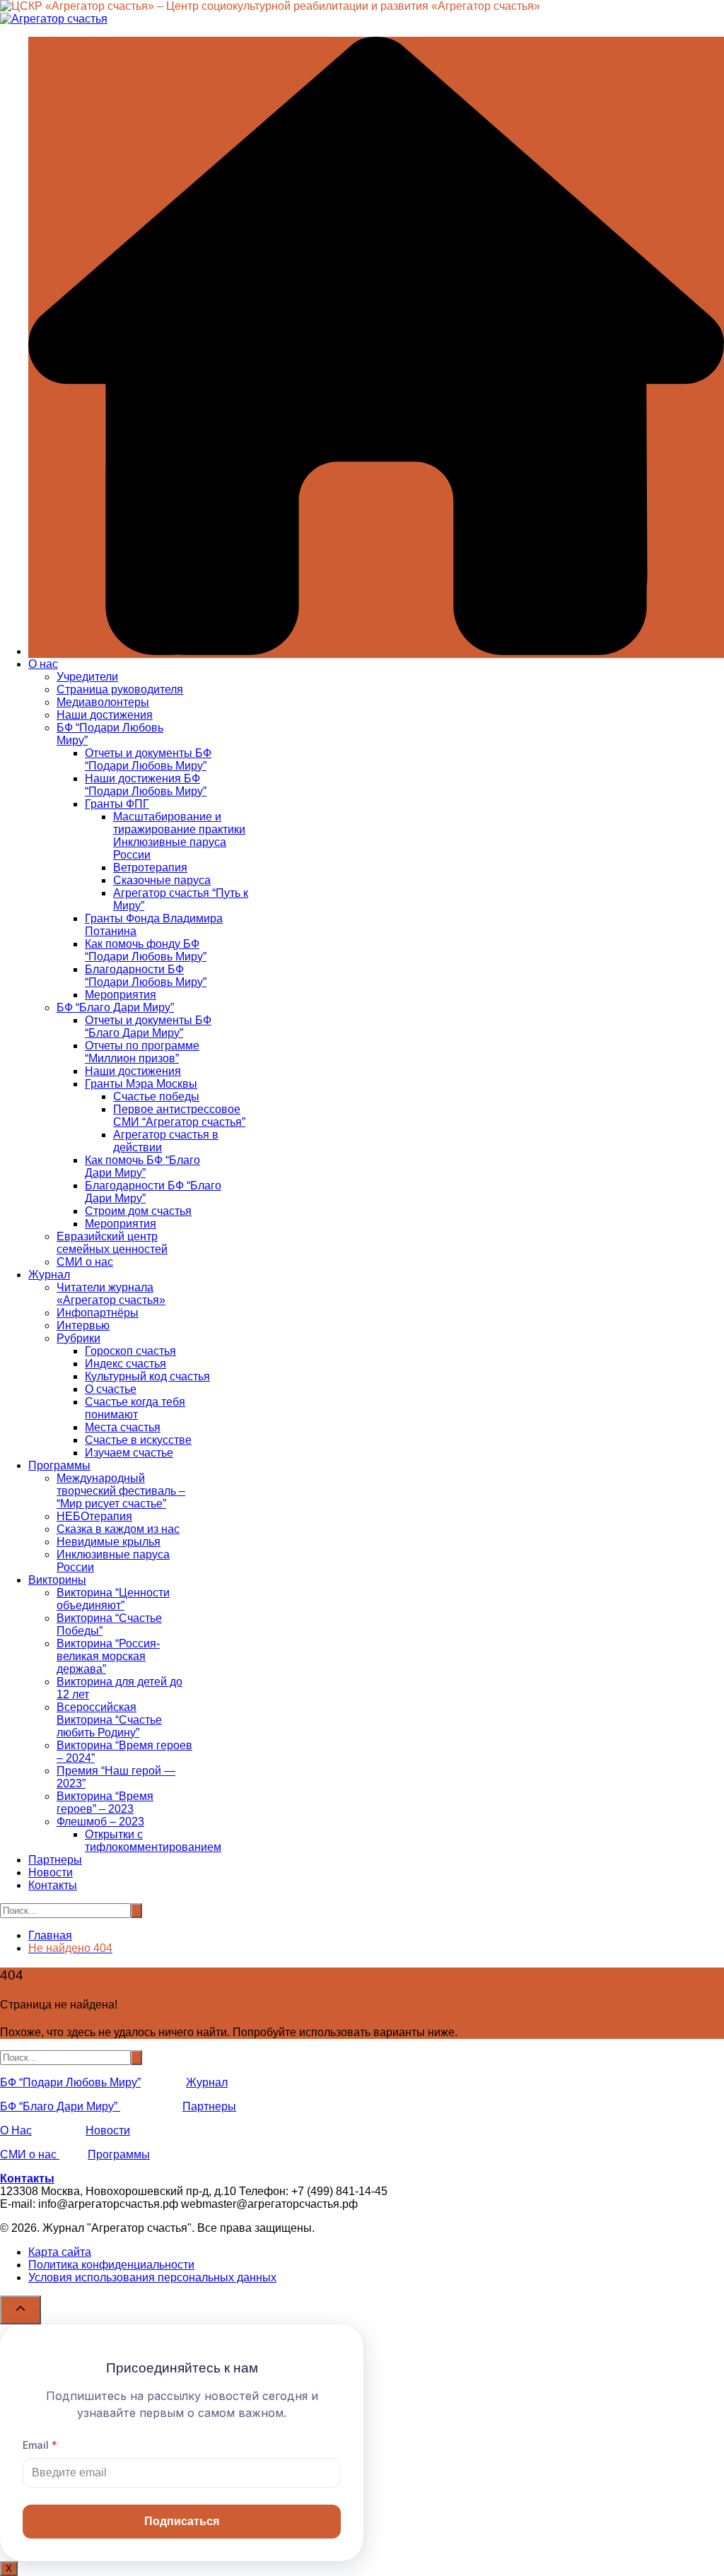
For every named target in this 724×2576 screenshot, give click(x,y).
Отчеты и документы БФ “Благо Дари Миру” (148, 1027)
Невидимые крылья (109, 1542)
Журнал (49, 1275)
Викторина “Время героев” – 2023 (105, 1802)
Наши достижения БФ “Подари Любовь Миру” (146, 785)
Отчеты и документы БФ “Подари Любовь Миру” (148, 759)
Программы (59, 1465)
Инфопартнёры (98, 1313)
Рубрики (78, 1338)
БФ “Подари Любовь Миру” (70, 2082)
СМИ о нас (85, 1262)
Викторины (57, 1580)
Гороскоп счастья (130, 1351)
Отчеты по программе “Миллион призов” (142, 1052)
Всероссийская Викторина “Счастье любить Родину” (109, 1720)
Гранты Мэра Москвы (141, 1084)
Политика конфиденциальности (111, 2265)
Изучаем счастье (129, 1453)
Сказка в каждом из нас (118, 1529)
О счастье (111, 1389)
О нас (43, 664)
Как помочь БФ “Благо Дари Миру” (142, 1166)
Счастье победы (156, 1096)
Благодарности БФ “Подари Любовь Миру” (146, 976)
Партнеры (55, 1860)
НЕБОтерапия (94, 1516)
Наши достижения (105, 715)
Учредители (87, 677)
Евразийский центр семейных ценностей (112, 1243)
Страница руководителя (120, 689)
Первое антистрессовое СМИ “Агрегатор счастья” (179, 1116)
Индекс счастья (125, 1364)
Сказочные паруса (162, 880)
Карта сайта (60, 2252)
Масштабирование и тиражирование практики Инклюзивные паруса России (179, 836)
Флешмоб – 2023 (100, 1822)
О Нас (16, 2130)
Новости (51, 1872)
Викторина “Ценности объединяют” (113, 1599)
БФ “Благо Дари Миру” (115, 1007)
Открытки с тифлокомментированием (153, 1841)
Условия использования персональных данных (152, 2277)
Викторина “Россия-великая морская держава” (108, 1656)
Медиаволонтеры (103, 702)
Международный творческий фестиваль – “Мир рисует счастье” (121, 1491)
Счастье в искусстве (138, 1440)
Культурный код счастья (147, 1376)
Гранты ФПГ (117, 804)
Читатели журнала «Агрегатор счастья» (111, 1294)
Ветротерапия (150, 868)
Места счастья (123, 1427)
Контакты (53, 1885)
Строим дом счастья (138, 1211)
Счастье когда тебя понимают (135, 1408)
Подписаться (182, 2521)
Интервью (83, 1325)
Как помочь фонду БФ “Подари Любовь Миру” (146, 950)
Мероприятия (121, 995)
